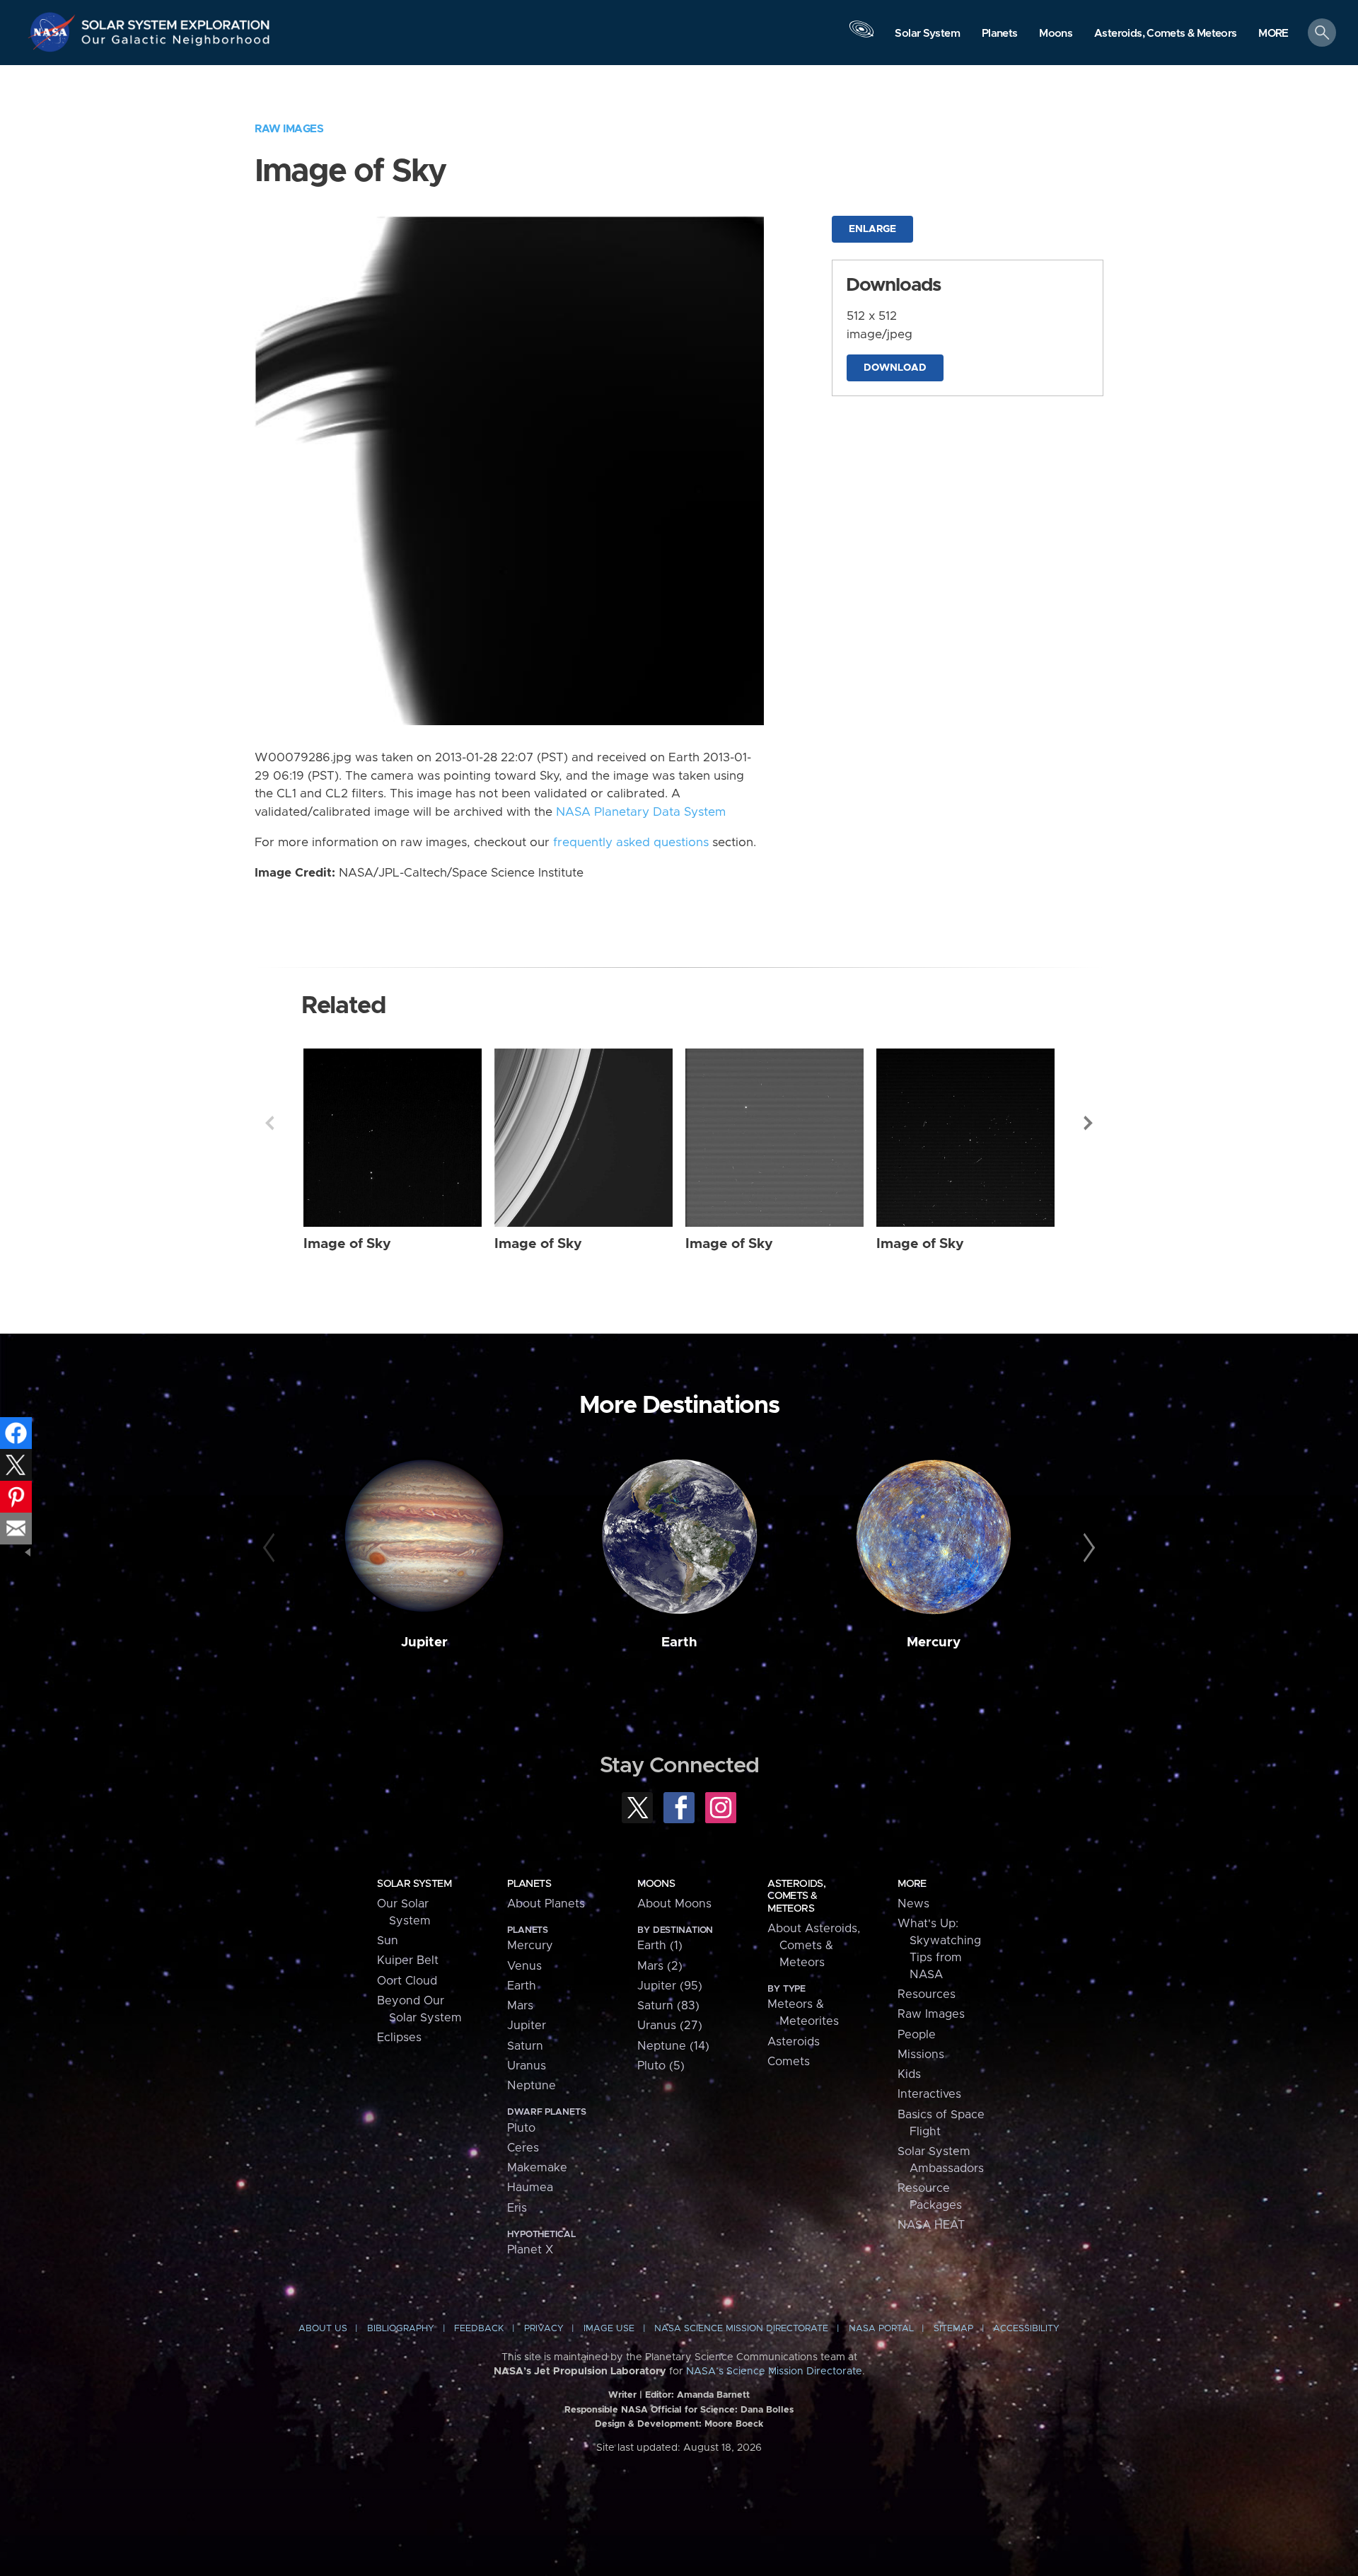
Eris (517, 2208)
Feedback (479, 2329)
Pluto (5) (661, 2066)
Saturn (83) (668, 2006)
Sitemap (953, 2329)
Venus (524, 1966)
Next (1089, 1123)
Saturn (525, 2046)
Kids (909, 2074)
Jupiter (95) (670, 1986)
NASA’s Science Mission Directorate (774, 2372)
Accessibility (1026, 2329)
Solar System (414, 1884)
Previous (269, 1123)
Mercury (934, 1642)
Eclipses (399, 2038)
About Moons (674, 1904)
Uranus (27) (670, 2026)
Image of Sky (347, 1244)
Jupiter (424, 1642)
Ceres (523, 2148)
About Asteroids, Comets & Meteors (814, 1946)
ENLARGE (872, 229)
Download (895, 368)
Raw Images (289, 129)
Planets (529, 1884)
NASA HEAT (931, 2225)
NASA (54, 32)
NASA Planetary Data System (641, 812)
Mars (520, 2006)
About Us (323, 2329)
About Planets (546, 1904)
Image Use (609, 2329)
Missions (921, 2055)
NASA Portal (881, 2329)
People (917, 2035)
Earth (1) (660, 1946)
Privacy (544, 2329)
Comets (789, 2062)
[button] (1273, 34)
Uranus (527, 2066)
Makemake (537, 2168)
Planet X (530, 2250)
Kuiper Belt (408, 1960)
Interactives (929, 2094)
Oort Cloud (407, 1981)
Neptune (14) (673, 2046)
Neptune (532, 2086)
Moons (656, 1884)
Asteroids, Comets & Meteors (796, 1896)
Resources (927, 1994)
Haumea (530, 2188)
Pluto (521, 2128)
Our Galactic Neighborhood (176, 43)
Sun (388, 1941)
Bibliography (401, 2329)
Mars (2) (660, 1966)
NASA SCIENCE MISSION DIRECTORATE (741, 2329)
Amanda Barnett (713, 2395)
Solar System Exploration (176, 21)
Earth (679, 1642)
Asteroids (794, 2042)
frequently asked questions (631, 843)
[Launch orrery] (861, 36)
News (913, 1904)
